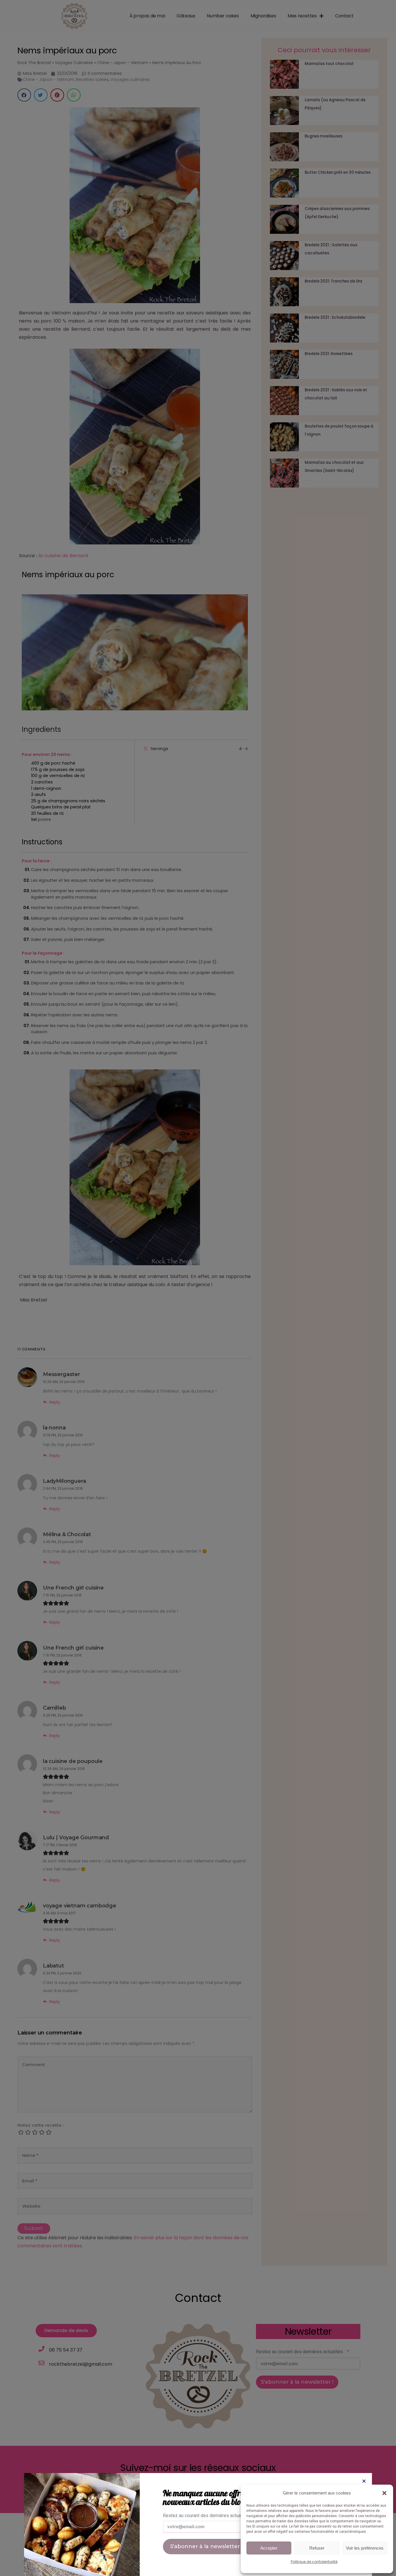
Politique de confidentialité (314, 2562)
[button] (384, 2493)
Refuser (317, 2548)
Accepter (269, 2548)
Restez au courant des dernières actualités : (207, 2516)
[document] (198, 1288)
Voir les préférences (365, 2548)
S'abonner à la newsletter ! (206, 2546)
